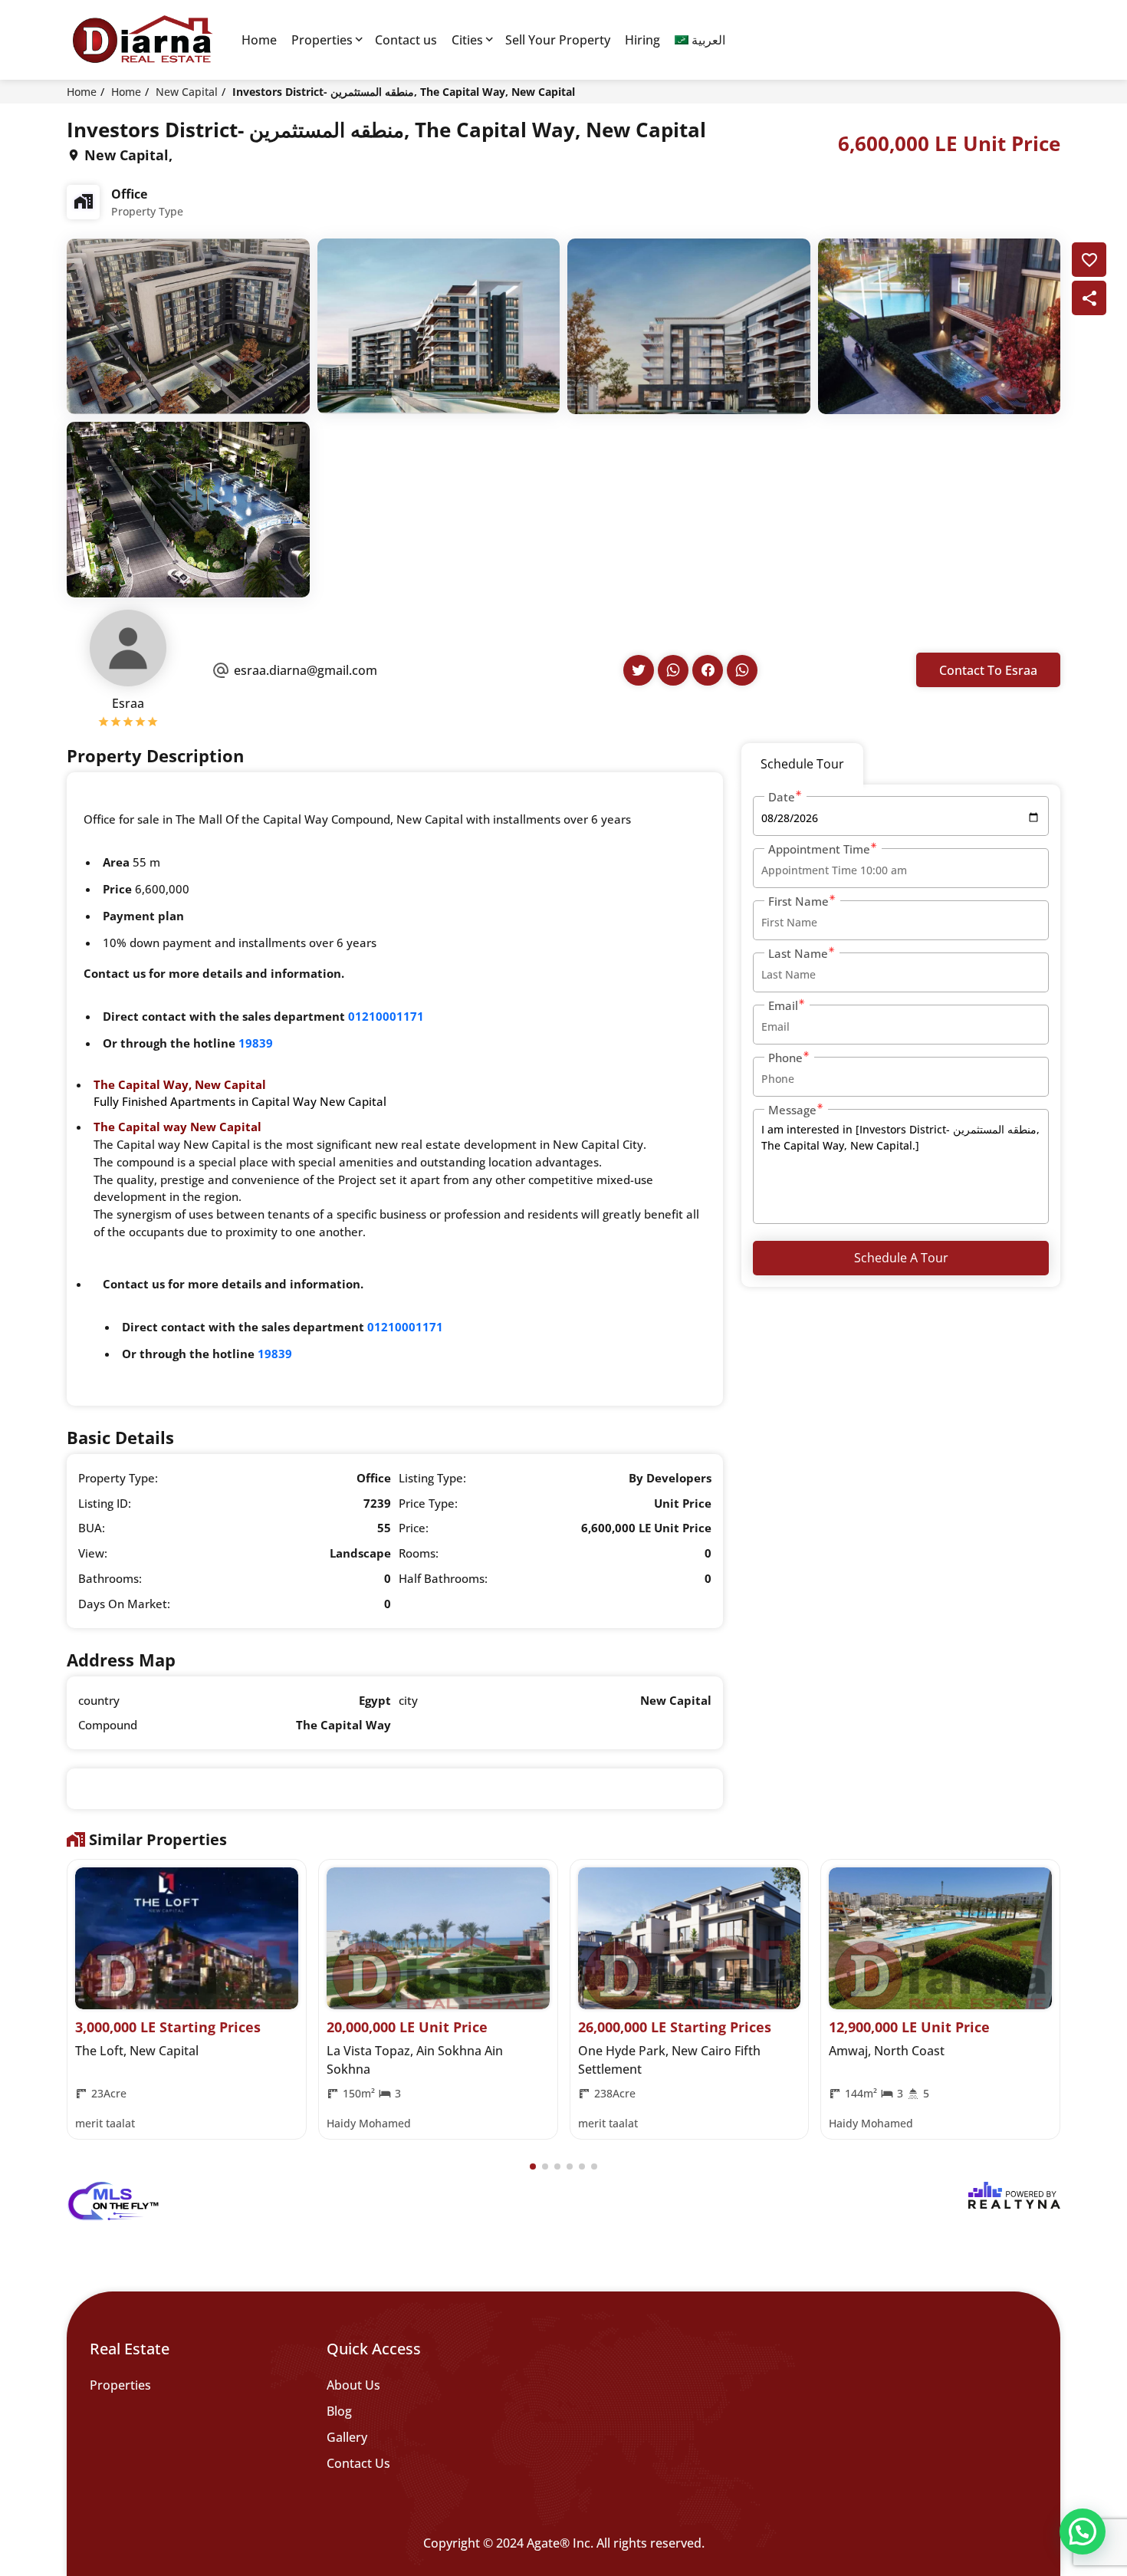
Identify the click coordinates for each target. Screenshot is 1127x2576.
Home (259, 40)
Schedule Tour (802, 764)
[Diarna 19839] (142, 40)
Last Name (798, 953)
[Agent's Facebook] (708, 670)
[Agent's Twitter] (639, 670)
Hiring (642, 40)
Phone (785, 1058)
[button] (533, 2166)
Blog (339, 2411)
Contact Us (358, 2463)
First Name (798, 901)
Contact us (406, 40)
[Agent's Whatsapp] (673, 670)
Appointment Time (819, 849)
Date (782, 797)
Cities (467, 40)
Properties (322, 40)
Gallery (347, 2437)
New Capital (187, 92)
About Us (353, 2385)
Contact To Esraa (988, 670)
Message (792, 1110)
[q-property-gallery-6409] (188, 325)
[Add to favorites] (1089, 260)
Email (783, 1005)
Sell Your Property (558, 40)
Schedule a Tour (901, 1258)
